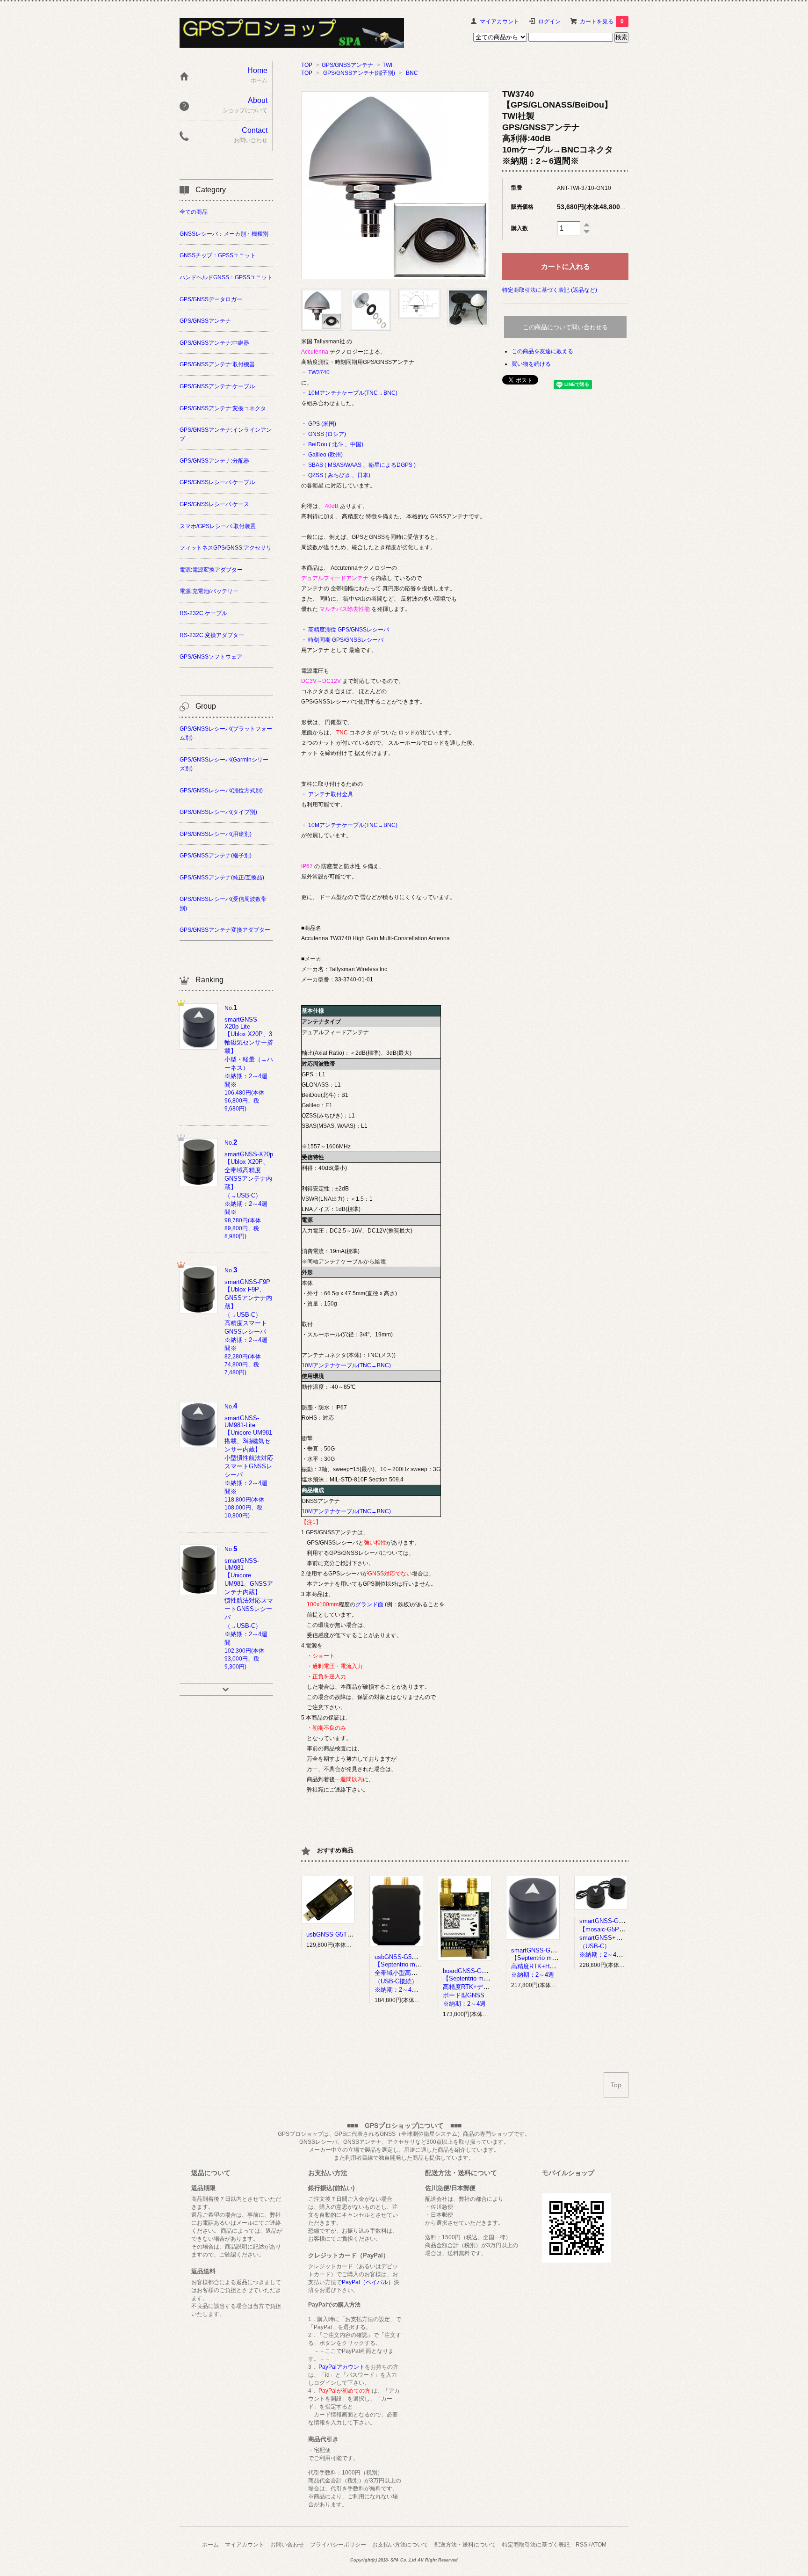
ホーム (210, 2545)
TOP (307, 65)
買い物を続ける (531, 364)
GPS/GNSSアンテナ (347, 65)
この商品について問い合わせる (565, 327)
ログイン (549, 22)
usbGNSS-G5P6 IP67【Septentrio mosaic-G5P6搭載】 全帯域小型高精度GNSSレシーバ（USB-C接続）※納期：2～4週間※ (420, 1973)
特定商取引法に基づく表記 (536, 2545)
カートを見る (602, 22)
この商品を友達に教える (542, 351)
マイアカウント (499, 22)
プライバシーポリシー (338, 2545)
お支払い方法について (400, 2545)
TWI (387, 65)
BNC (412, 73)
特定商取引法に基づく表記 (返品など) (550, 290)
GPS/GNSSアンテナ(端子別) (359, 73)
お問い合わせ (287, 2545)
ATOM (599, 2545)
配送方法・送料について (465, 2545)
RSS (581, 2545)
